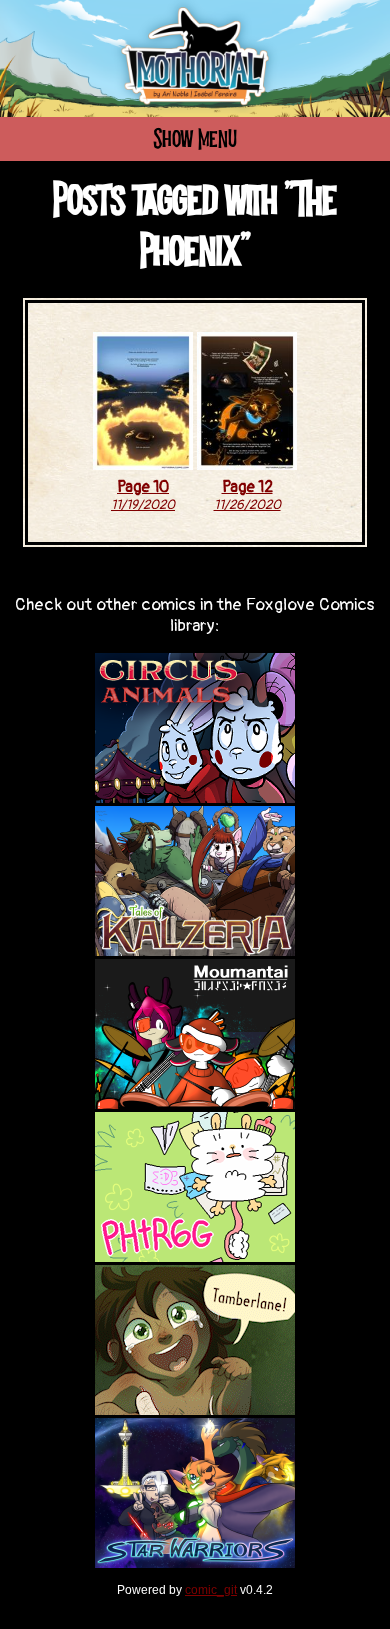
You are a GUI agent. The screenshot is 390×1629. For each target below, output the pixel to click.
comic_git (211, 1590)
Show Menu (195, 140)
